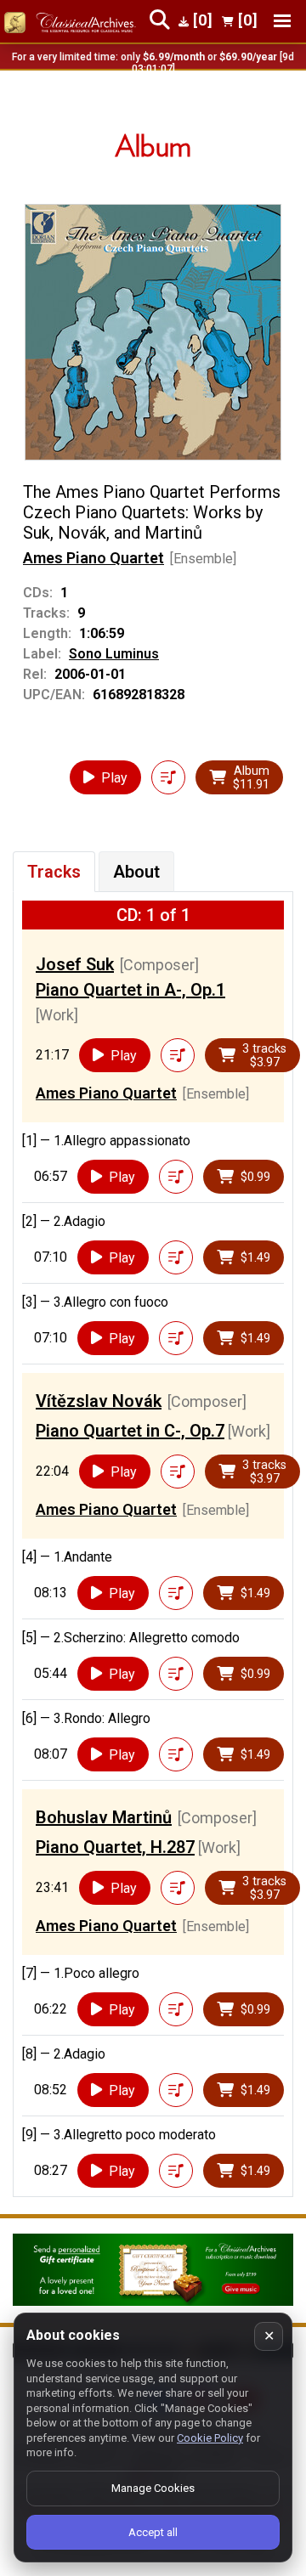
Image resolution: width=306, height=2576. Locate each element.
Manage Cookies (153, 2488)
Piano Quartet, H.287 (115, 1847)
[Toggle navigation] (282, 21)
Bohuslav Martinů (104, 1817)
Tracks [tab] (54, 872)
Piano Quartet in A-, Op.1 (130, 990)
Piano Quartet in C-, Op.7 (130, 1431)
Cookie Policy (210, 2438)
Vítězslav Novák (99, 1401)
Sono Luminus (114, 654)
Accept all (153, 2532)
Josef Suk (75, 964)
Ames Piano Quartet (93, 558)
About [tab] (136, 872)
